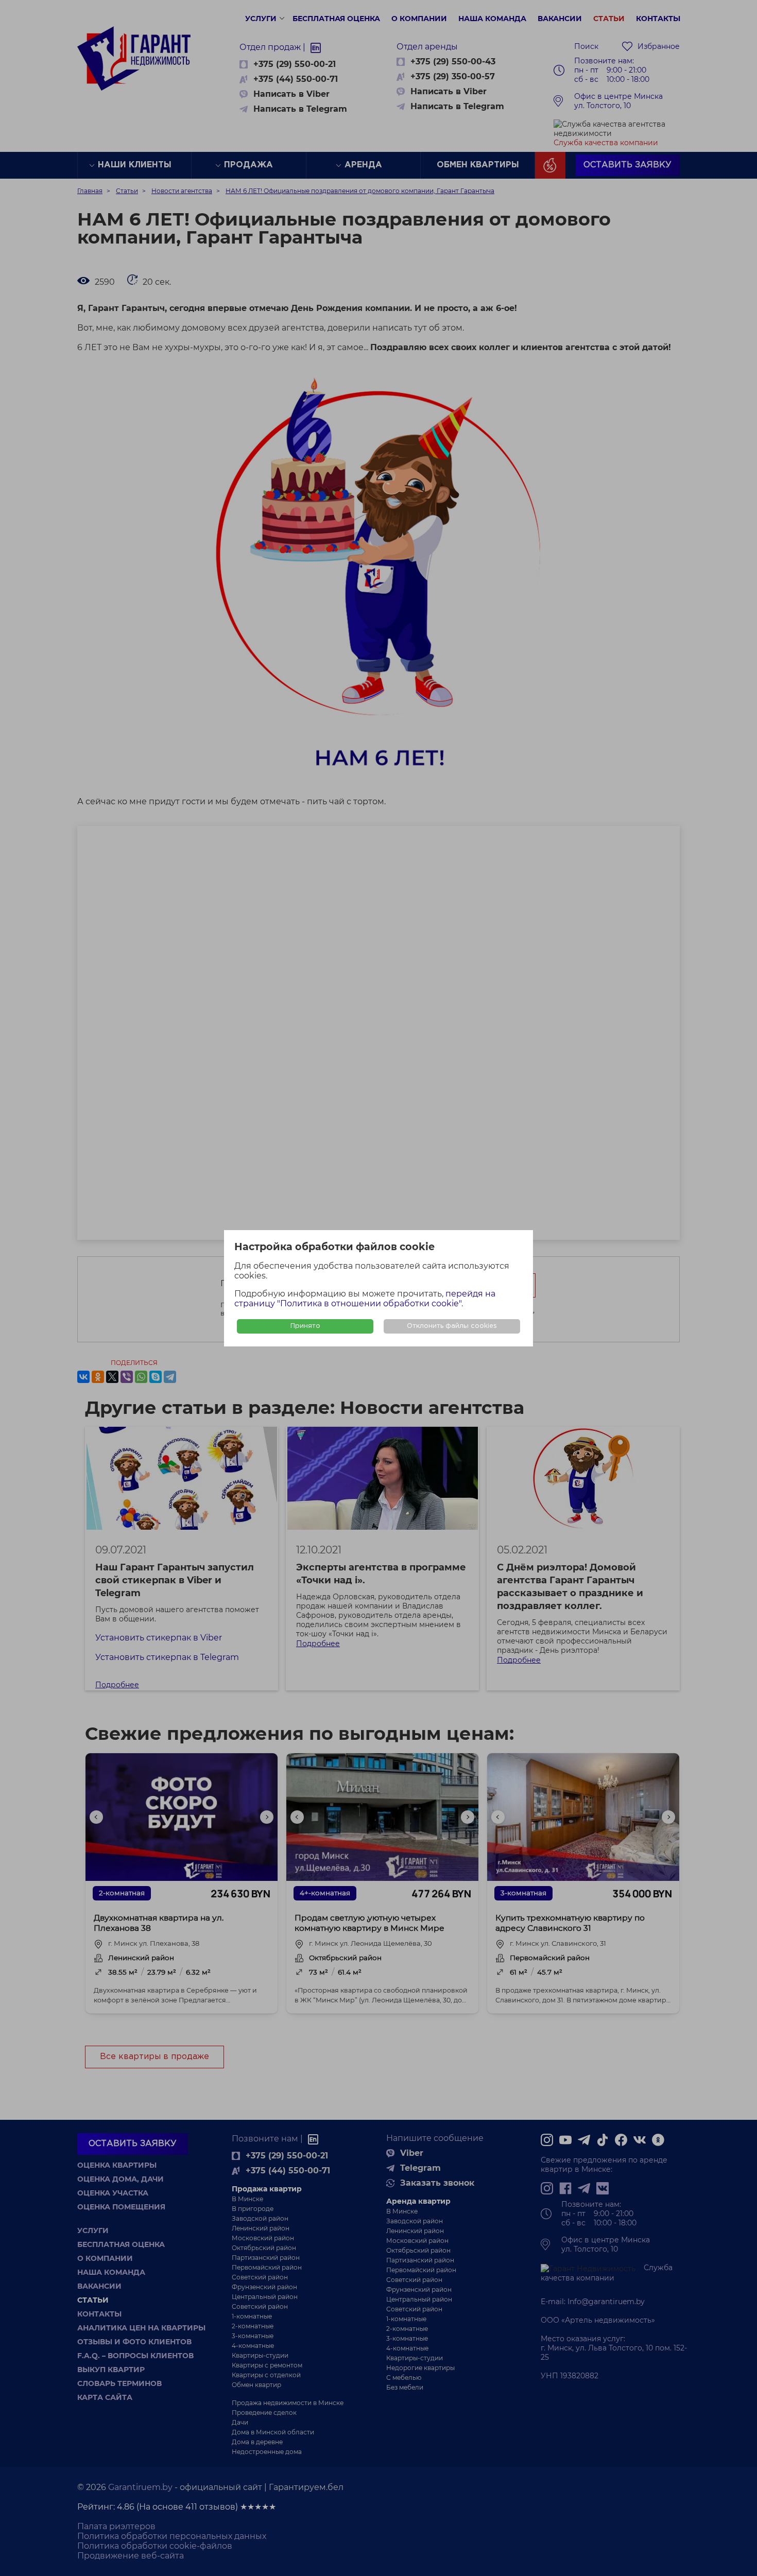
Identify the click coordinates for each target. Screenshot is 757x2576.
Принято (305, 1326)
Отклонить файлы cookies (452, 1326)
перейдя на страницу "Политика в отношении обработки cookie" (365, 1299)
